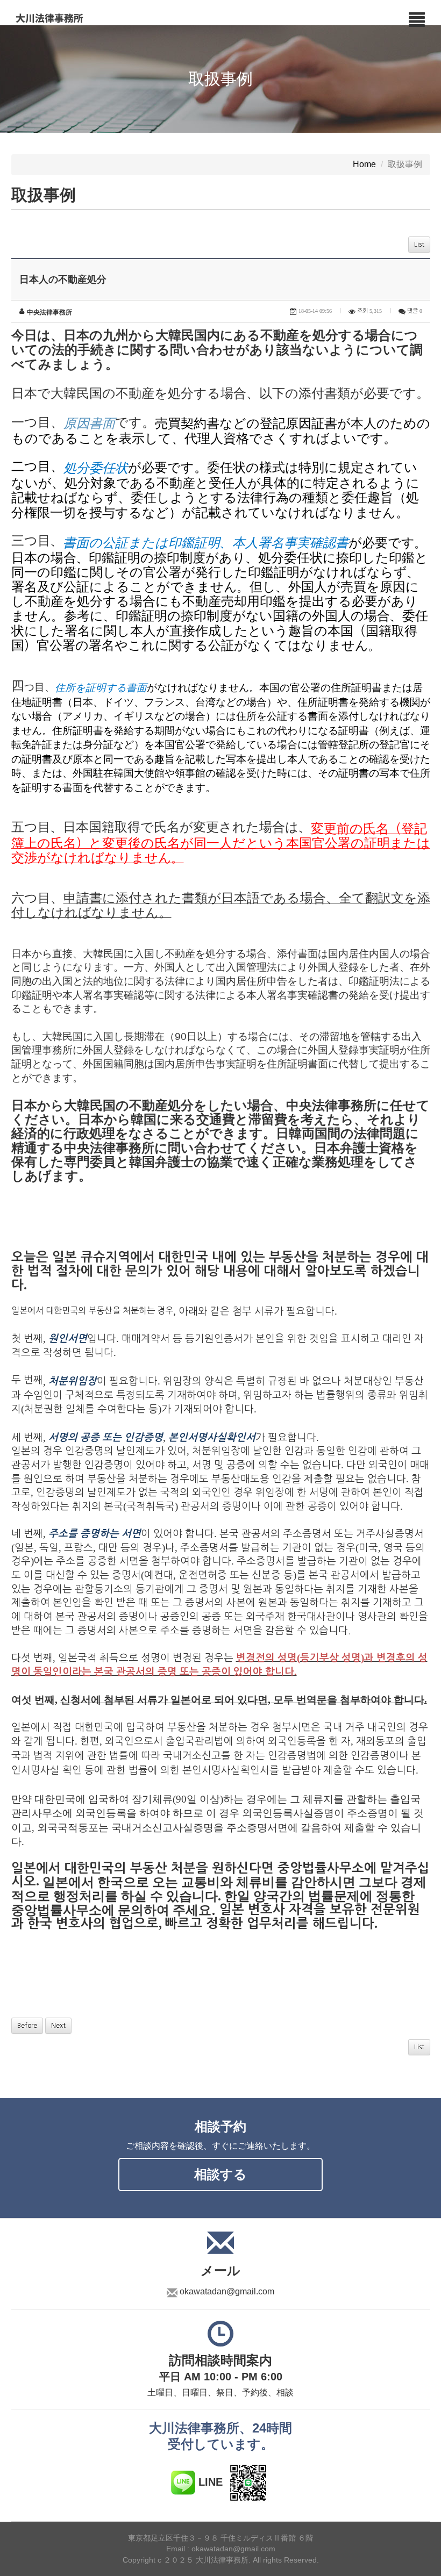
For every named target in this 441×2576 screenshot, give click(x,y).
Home (364, 165)
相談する (220, 2174)
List (419, 245)
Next (58, 2026)
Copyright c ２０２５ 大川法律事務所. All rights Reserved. (221, 2560)
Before (27, 2026)
